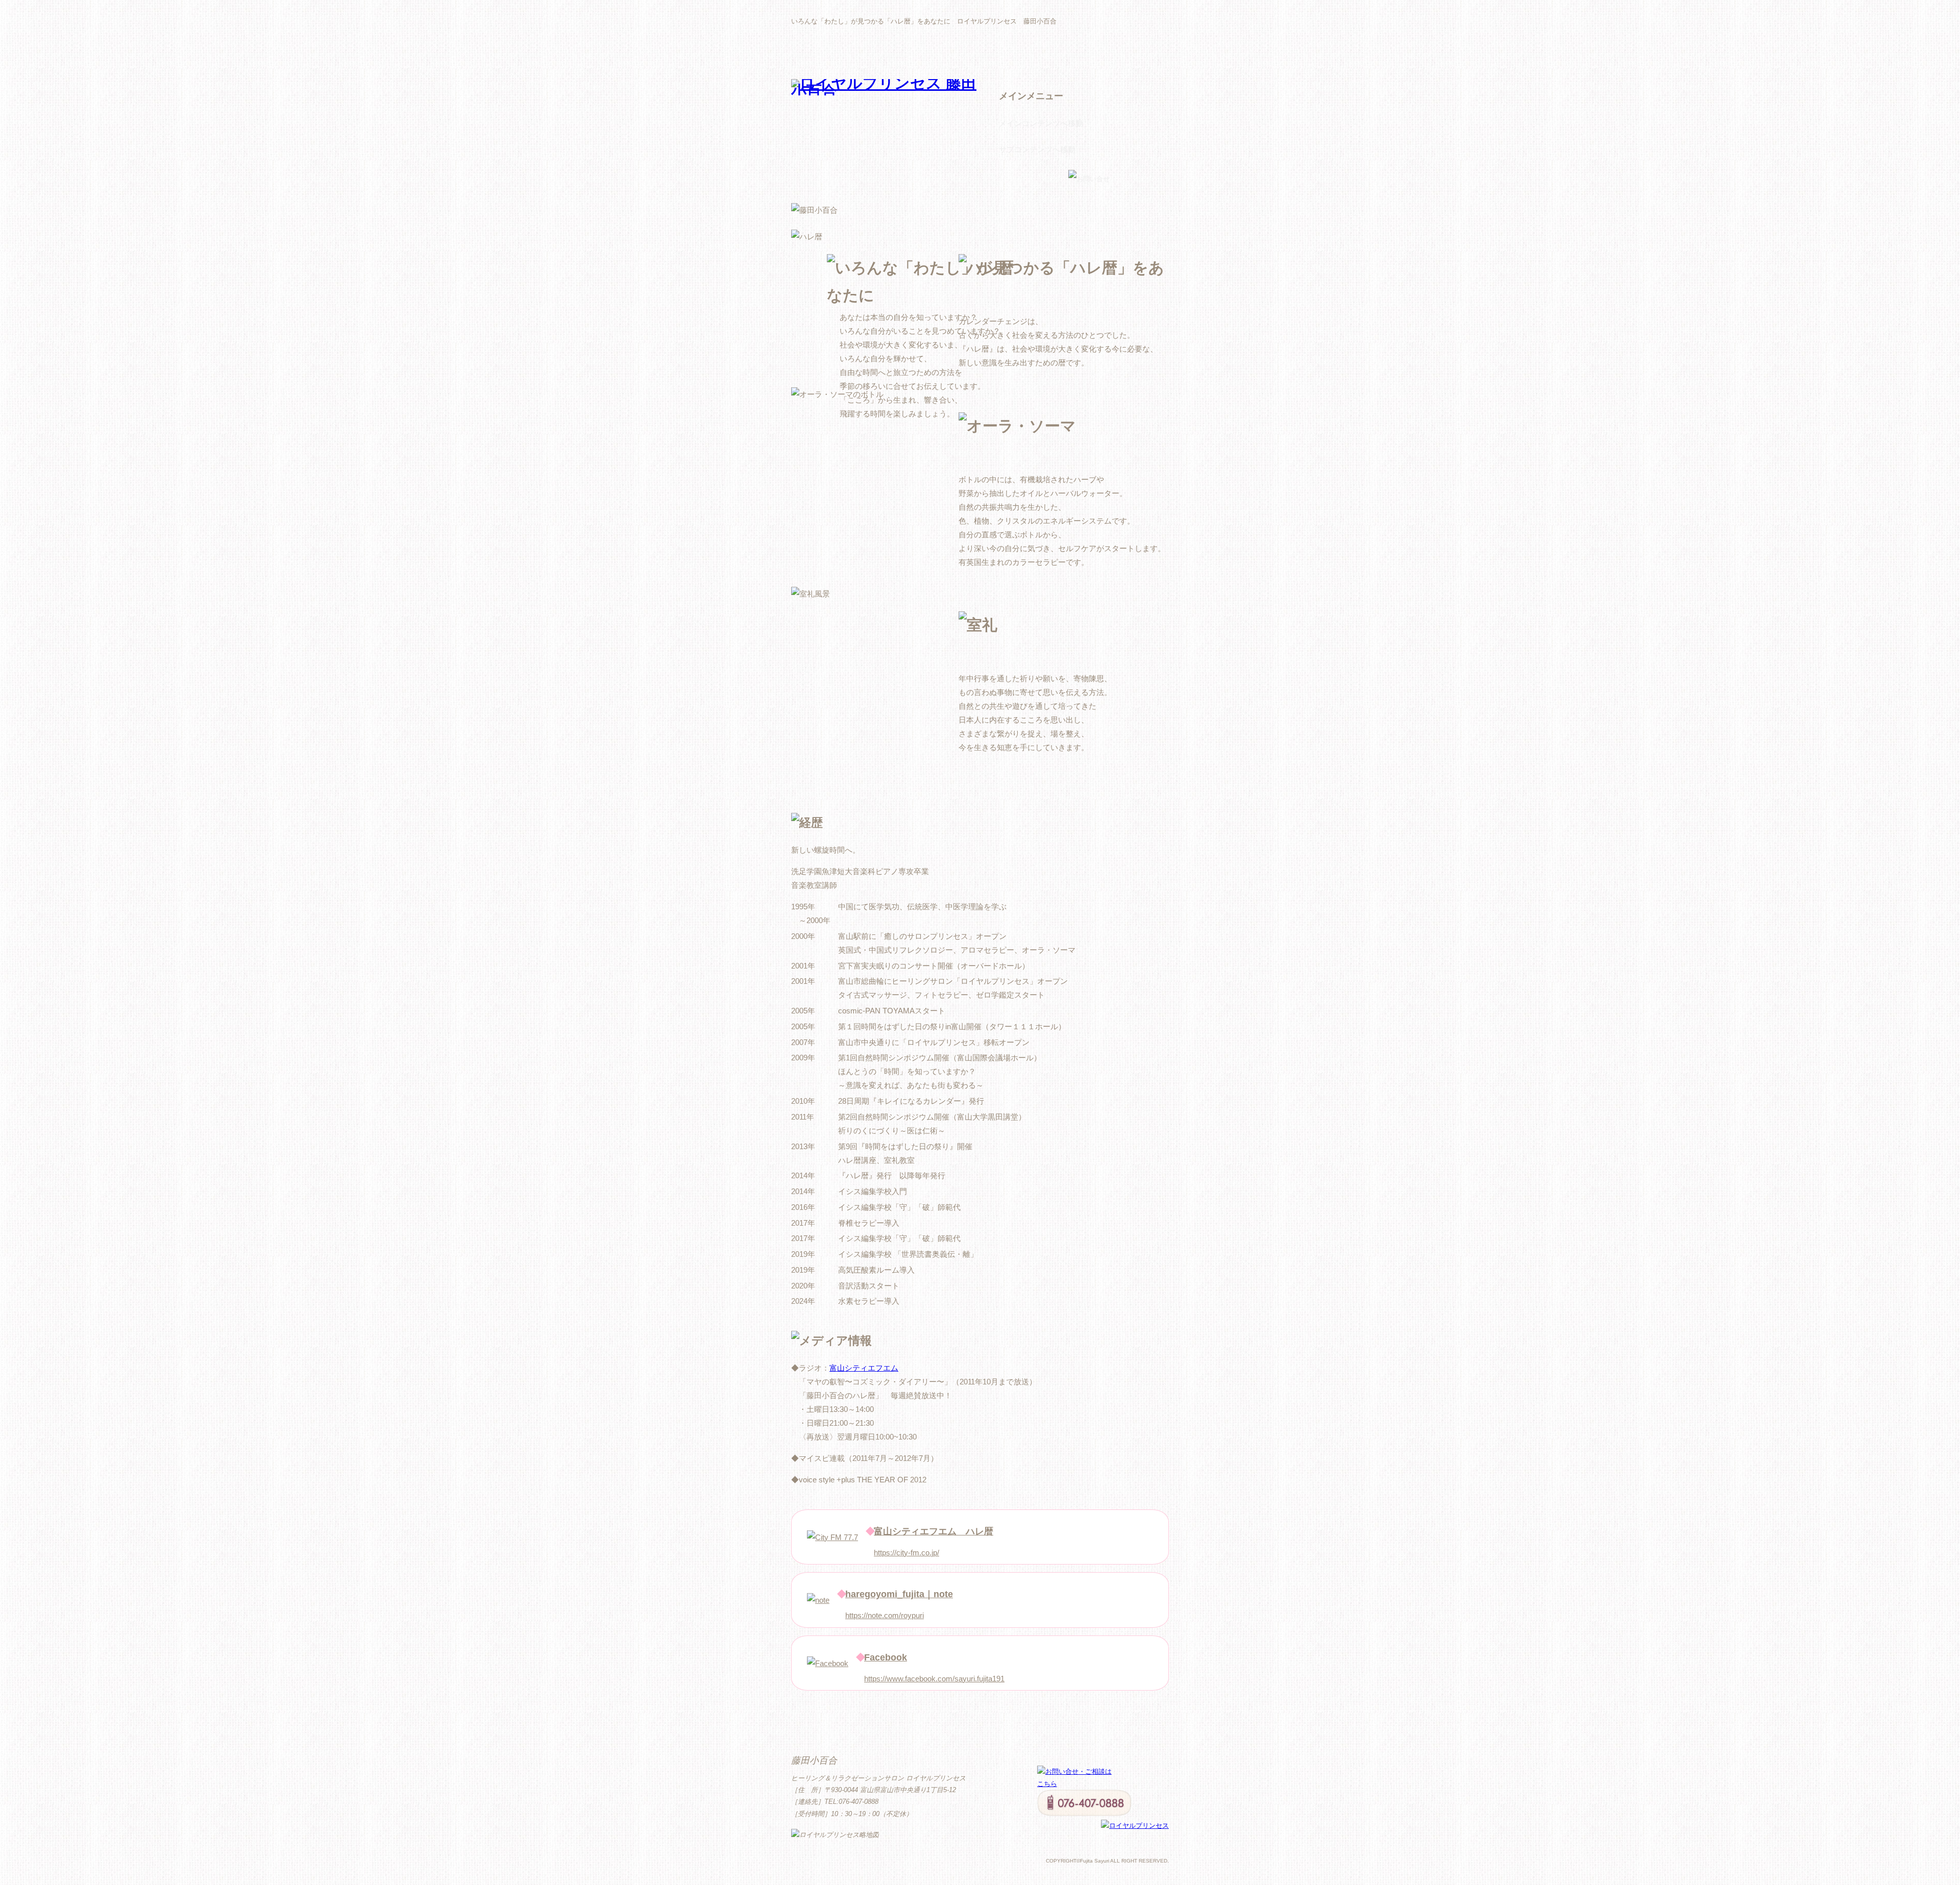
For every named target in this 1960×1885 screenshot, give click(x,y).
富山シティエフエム (864, 1368)
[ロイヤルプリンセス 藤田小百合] (888, 91)
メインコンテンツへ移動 (1041, 123)
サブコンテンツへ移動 (1037, 149)
